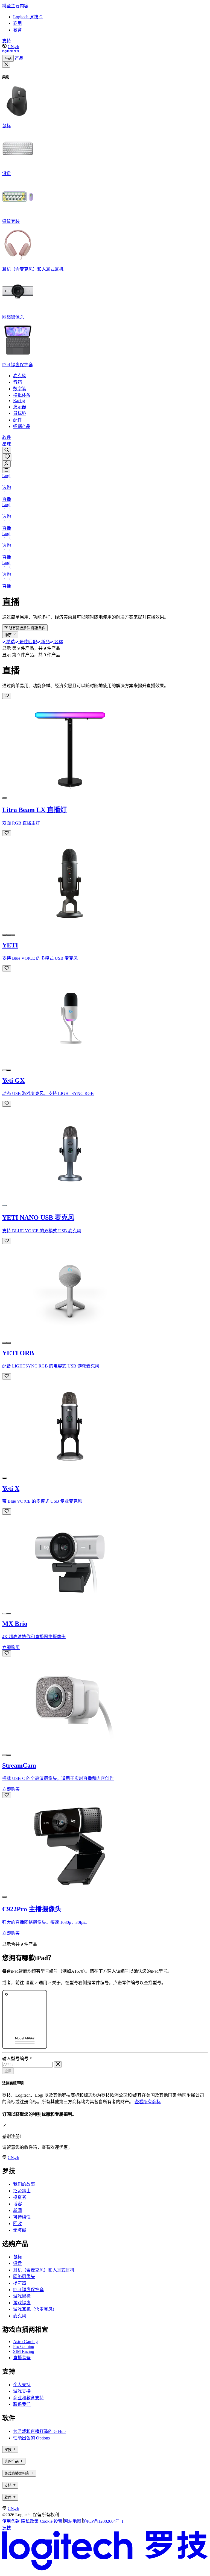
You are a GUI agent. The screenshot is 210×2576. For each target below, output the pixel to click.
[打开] (6, 470)
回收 (17, 2224)
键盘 (17, 2263)
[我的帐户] (6, 464)
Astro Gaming (25, 2342)
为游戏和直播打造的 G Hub (39, 2431)
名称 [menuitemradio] (58, 642)
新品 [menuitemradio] (45, 642)
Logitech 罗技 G (28, 17)
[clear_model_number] (58, 2064)
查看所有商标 (148, 2102)
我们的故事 (24, 2184)
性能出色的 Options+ (33, 2438)
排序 (8, 635)
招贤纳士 (22, 2191)
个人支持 (22, 2385)
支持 (7, 41)
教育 (17, 30)
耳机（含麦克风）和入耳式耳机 (44, 2270)
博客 (17, 2204)
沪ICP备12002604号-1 (103, 2521)
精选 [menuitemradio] (10, 642)
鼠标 (17, 2257)
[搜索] (7, 450)
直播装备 (22, 2358)
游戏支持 (22, 2391)
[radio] (4, 798)
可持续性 (22, 2217)
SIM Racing (24, 2351)
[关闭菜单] (6, 65)
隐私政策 (30, 2521)
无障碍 (20, 2230)
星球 (7, 444)
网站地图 (72, 2521)
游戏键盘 (22, 2303)
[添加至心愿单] (7, 696)
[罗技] (11, 52)
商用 (17, 23)
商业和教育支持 (28, 2398)
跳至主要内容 (15, 6)
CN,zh (13, 47)
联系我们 (22, 2404)
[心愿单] (7, 457)
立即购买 (11, 1648)
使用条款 (11, 2521)
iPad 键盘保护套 (28, 2290)
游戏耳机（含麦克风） (35, 2309)
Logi (6, 476)
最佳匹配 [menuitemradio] (27, 642)
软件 (7, 437)
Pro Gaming (24, 2346)
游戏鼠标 (22, 2296)
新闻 (17, 2210)
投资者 (20, 2197)
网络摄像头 (24, 2277)
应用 (8, 2071)
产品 (8, 59)
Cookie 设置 (51, 2521)
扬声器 (20, 2283)
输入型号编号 (17, 2059)
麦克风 (20, 2316)
